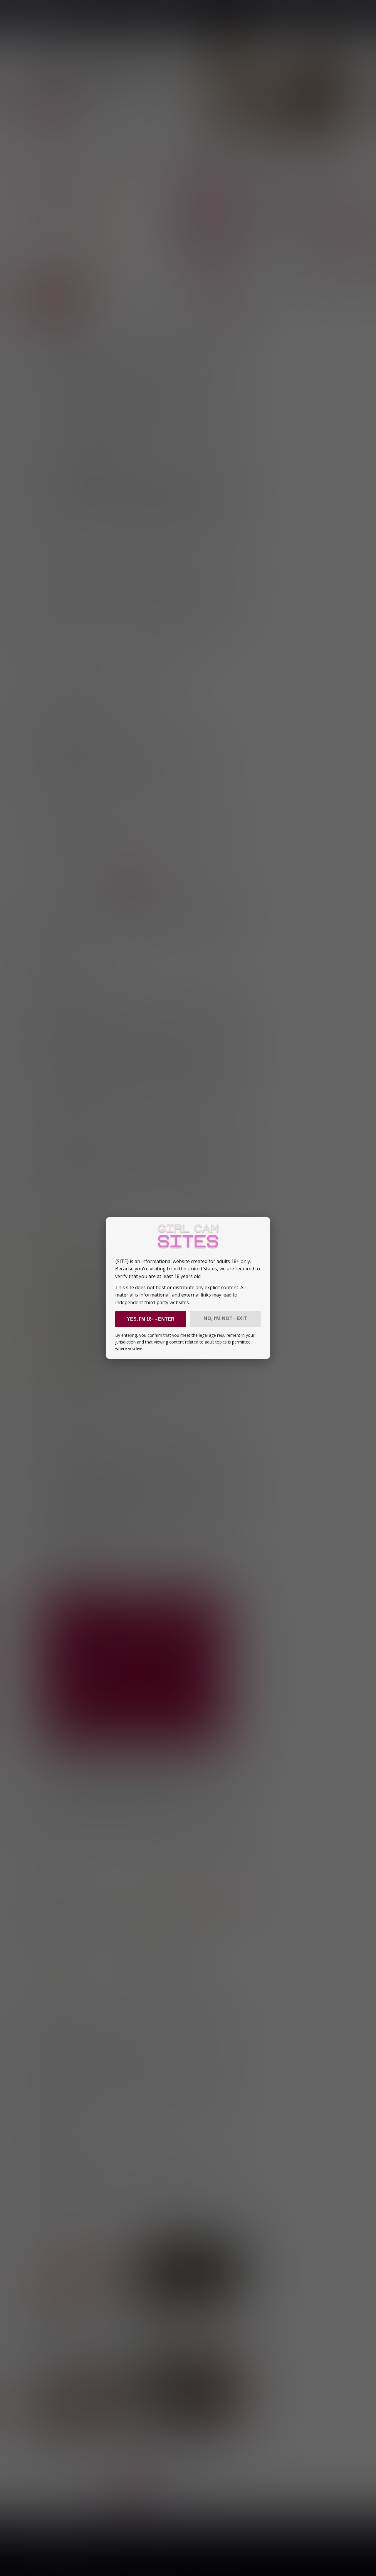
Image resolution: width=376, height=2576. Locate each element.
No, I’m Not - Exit (225, 1318)
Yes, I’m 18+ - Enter (151, 1319)
